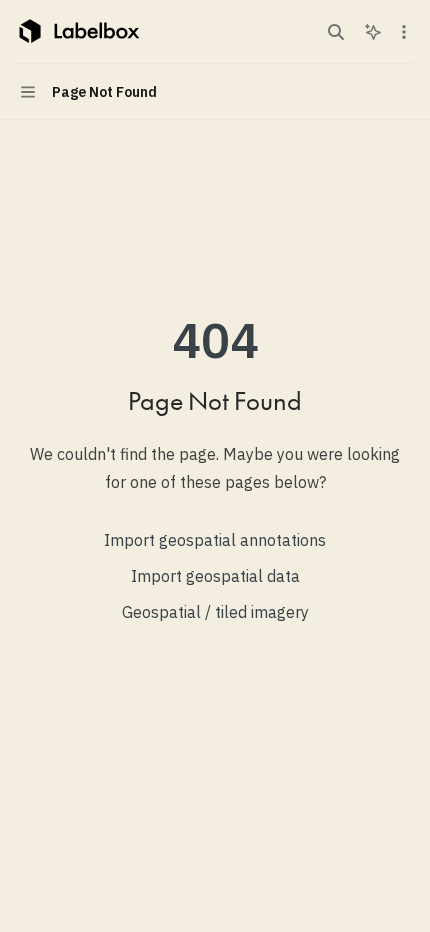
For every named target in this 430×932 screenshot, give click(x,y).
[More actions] (404, 32)
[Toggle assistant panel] (373, 32)
